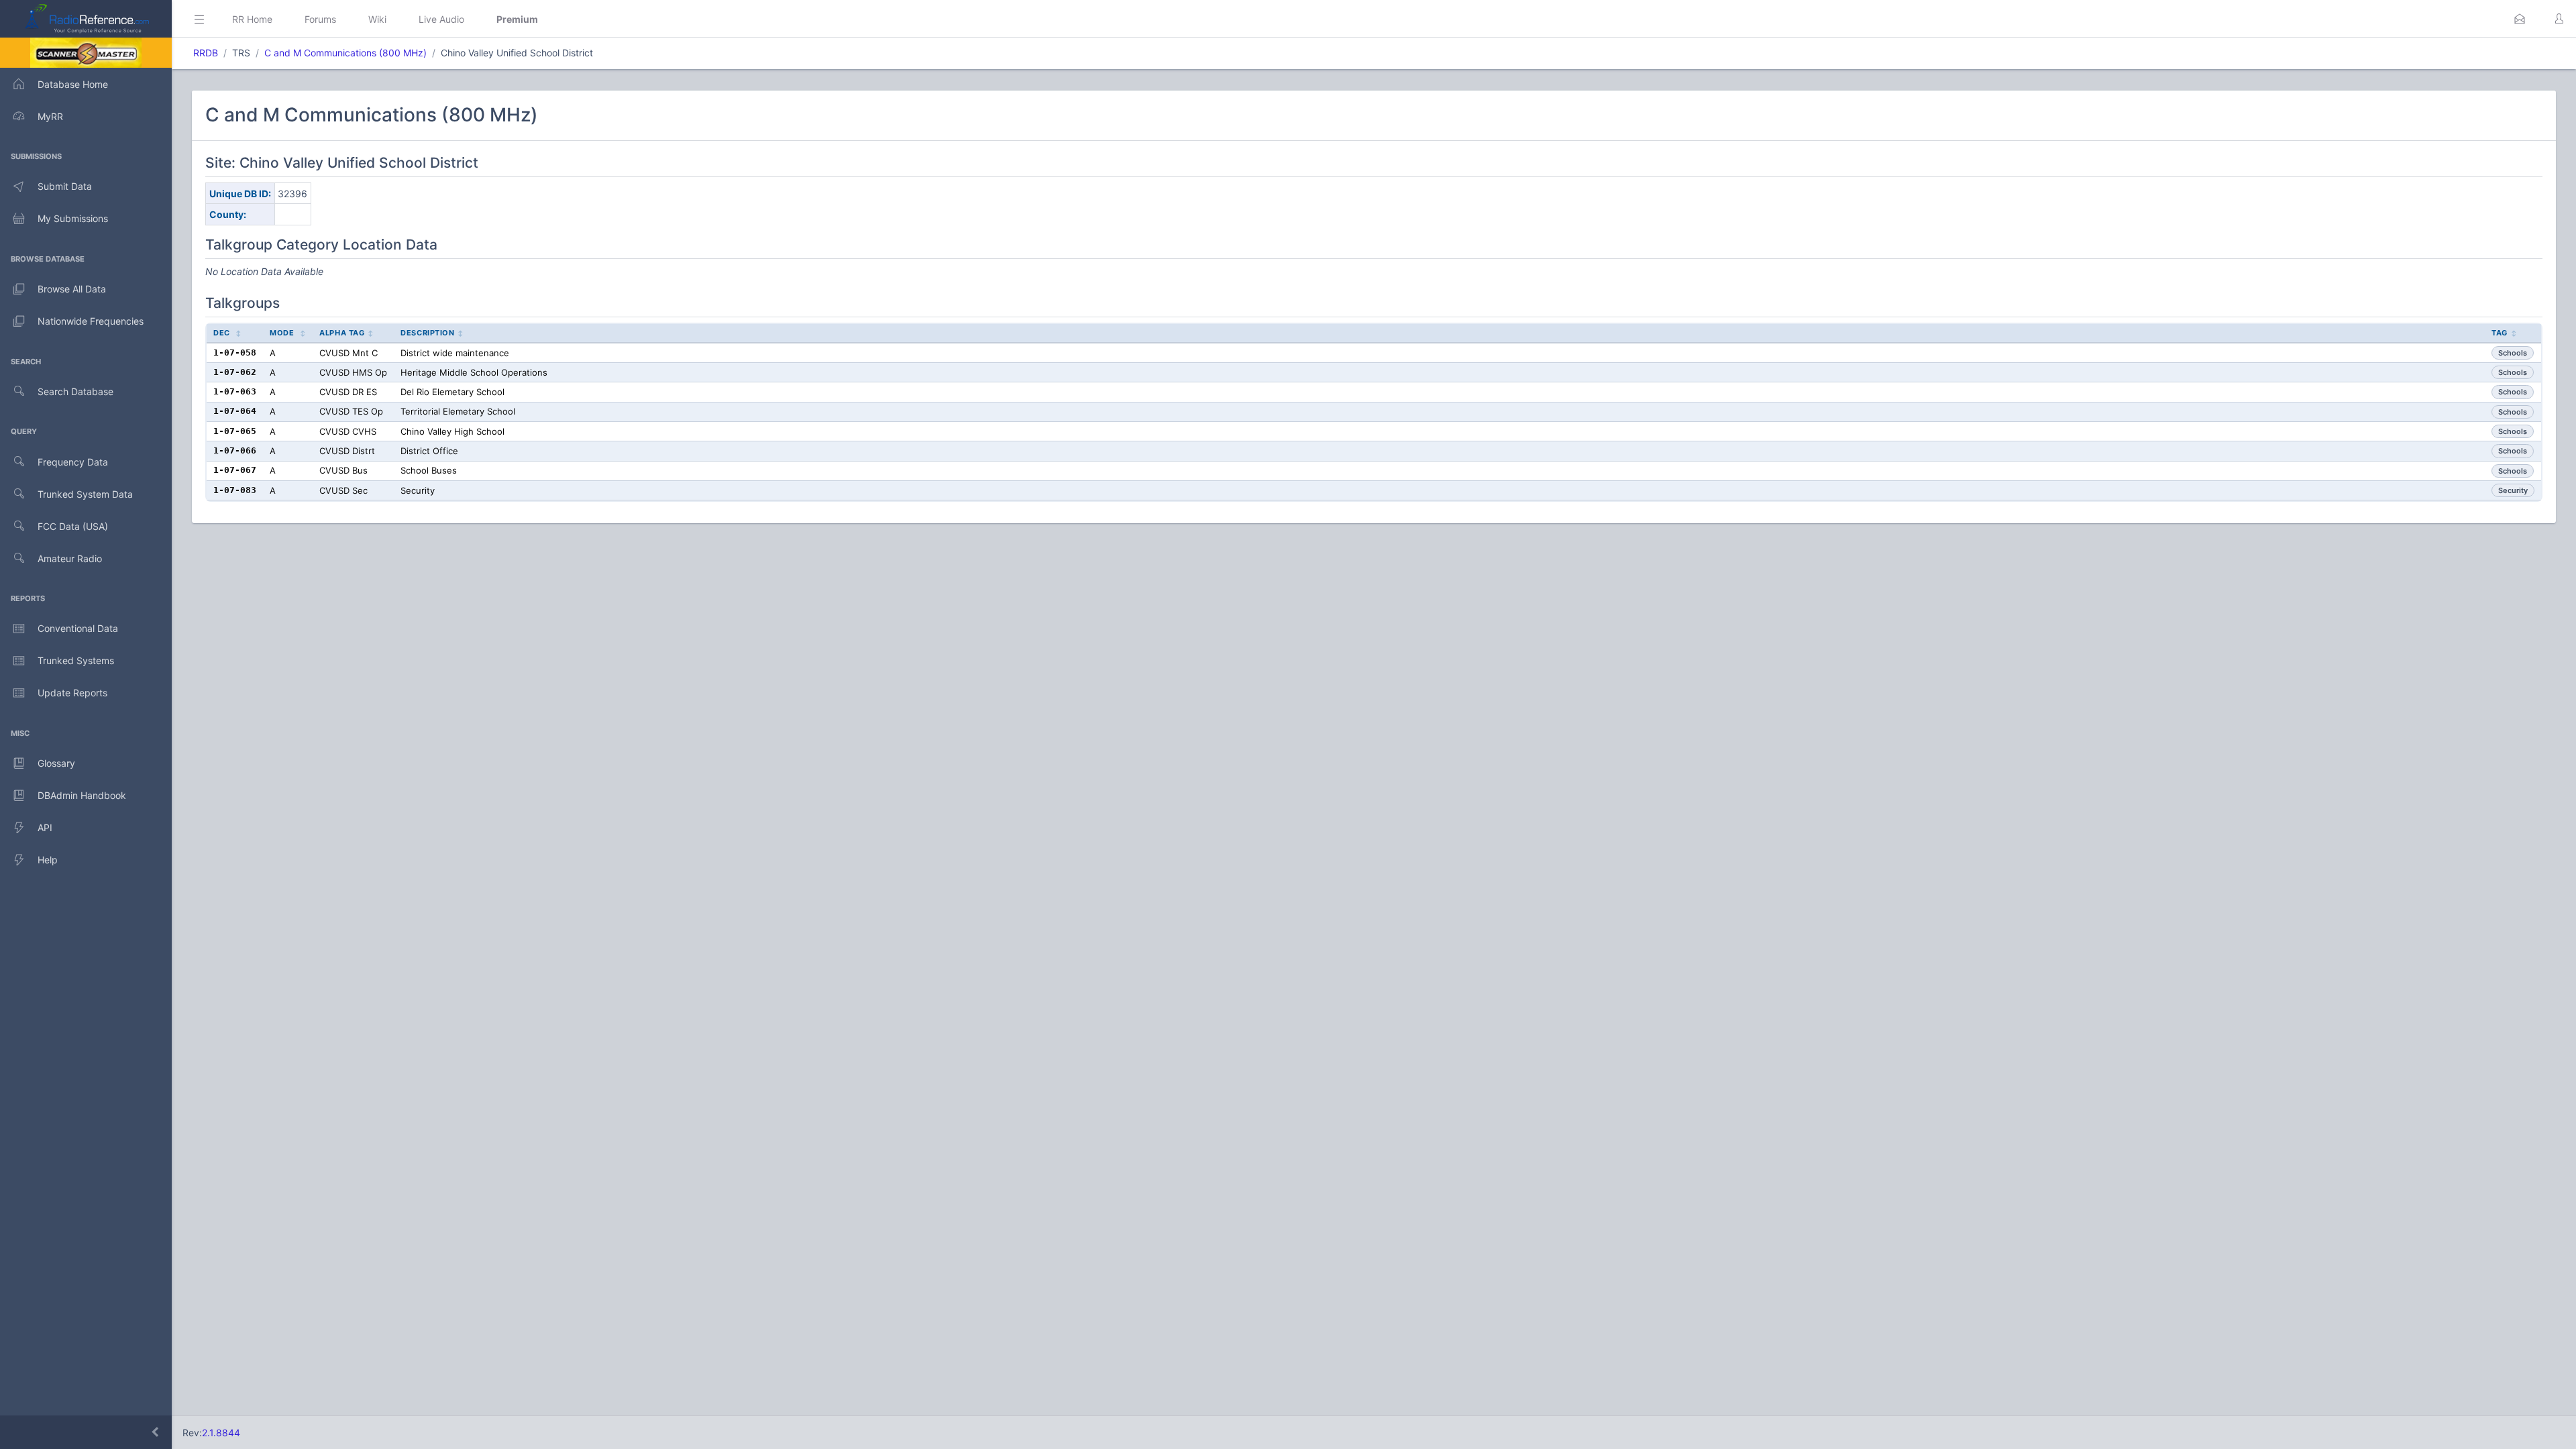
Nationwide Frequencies (91, 321)
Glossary (56, 763)
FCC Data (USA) (73, 526)
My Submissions (73, 218)
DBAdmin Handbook (82, 795)
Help (48, 860)
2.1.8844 (221, 1433)
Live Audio (441, 19)
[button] (2520, 19)
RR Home (252, 19)
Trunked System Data (85, 494)
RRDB (206, 53)
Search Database (75, 391)
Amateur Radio (70, 558)
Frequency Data (73, 462)
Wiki (377, 19)
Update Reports (72, 693)
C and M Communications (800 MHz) (345, 53)
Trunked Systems (76, 660)
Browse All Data (72, 289)
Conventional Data (78, 628)
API (45, 827)
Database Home (73, 84)
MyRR (50, 116)
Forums (320, 19)
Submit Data (65, 186)
